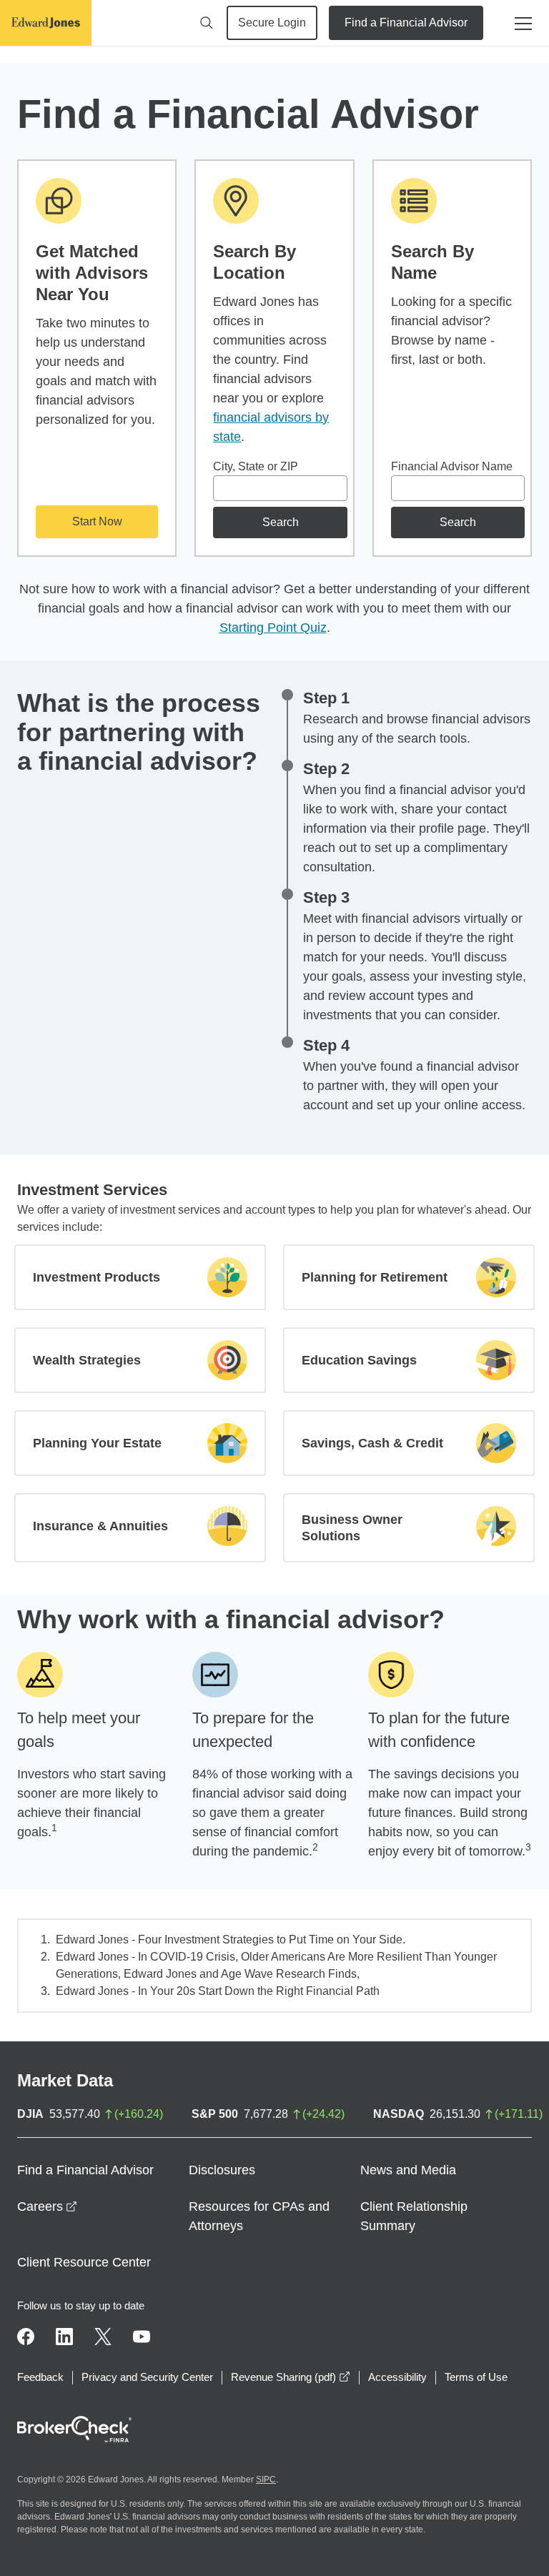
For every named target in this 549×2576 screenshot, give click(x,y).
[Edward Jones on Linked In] (64, 2337)
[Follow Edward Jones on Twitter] (103, 2337)
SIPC (266, 2480)
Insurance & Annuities (100, 1526)
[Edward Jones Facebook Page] (26, 2337)
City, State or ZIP (256, 466)
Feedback (40, 2377)
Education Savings (359, 1360)
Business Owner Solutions (352, 1528)
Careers (47, 2206)
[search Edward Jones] (207, 23)
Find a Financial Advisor (406, 23)
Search (281, 522)
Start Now (97, 521)
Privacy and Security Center (147, 2377)
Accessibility (397, 2377)
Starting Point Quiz (273, 628)
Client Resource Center (84, 2262)
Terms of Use (476, 2377)
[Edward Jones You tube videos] (142, 2337)
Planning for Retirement (375, 1277)
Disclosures (222, 2170)
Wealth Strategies (87, 1360)
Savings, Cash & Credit (372, 1443)
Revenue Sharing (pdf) (291, 2377)
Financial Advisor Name (452, 466)
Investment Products (97, 1277)
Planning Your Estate (97, 1443)
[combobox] (280, 488)
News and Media (408, 2170)
